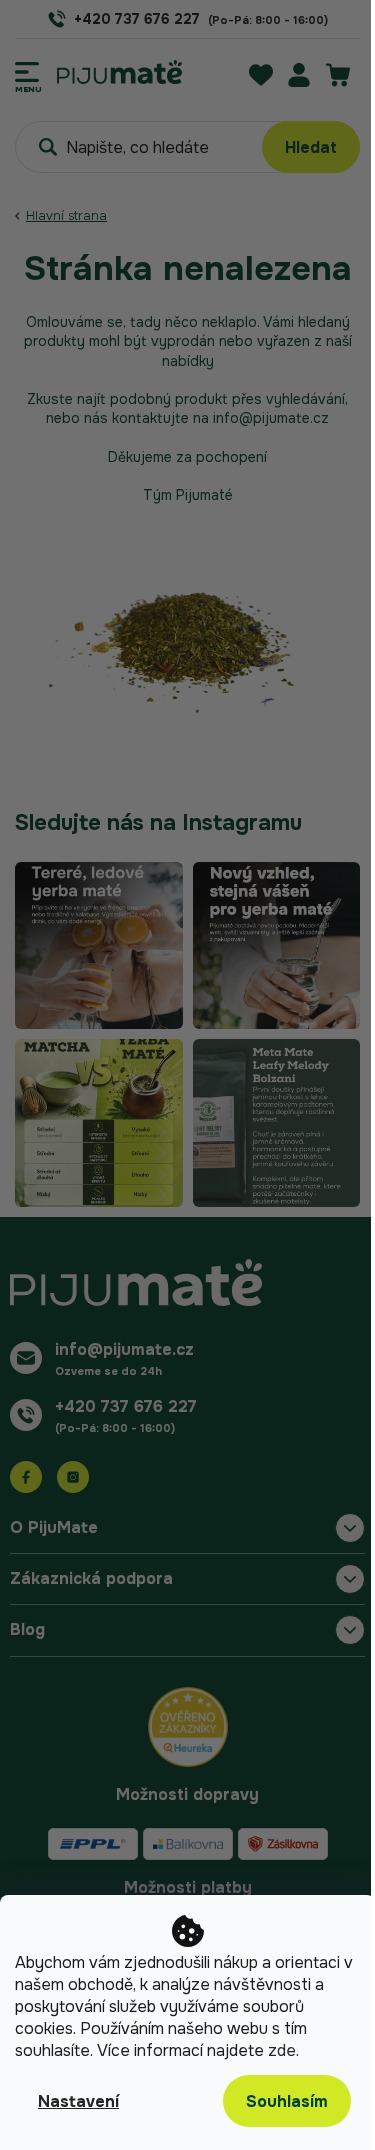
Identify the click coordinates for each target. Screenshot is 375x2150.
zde (282, 2050)
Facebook (26, 1477)
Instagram (73, 1477)
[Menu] (28, 72)
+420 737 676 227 (126, 1406)
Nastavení (78, 2101)
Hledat (311, 147)
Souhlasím (287, 2101)
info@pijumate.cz (124, 1349)
